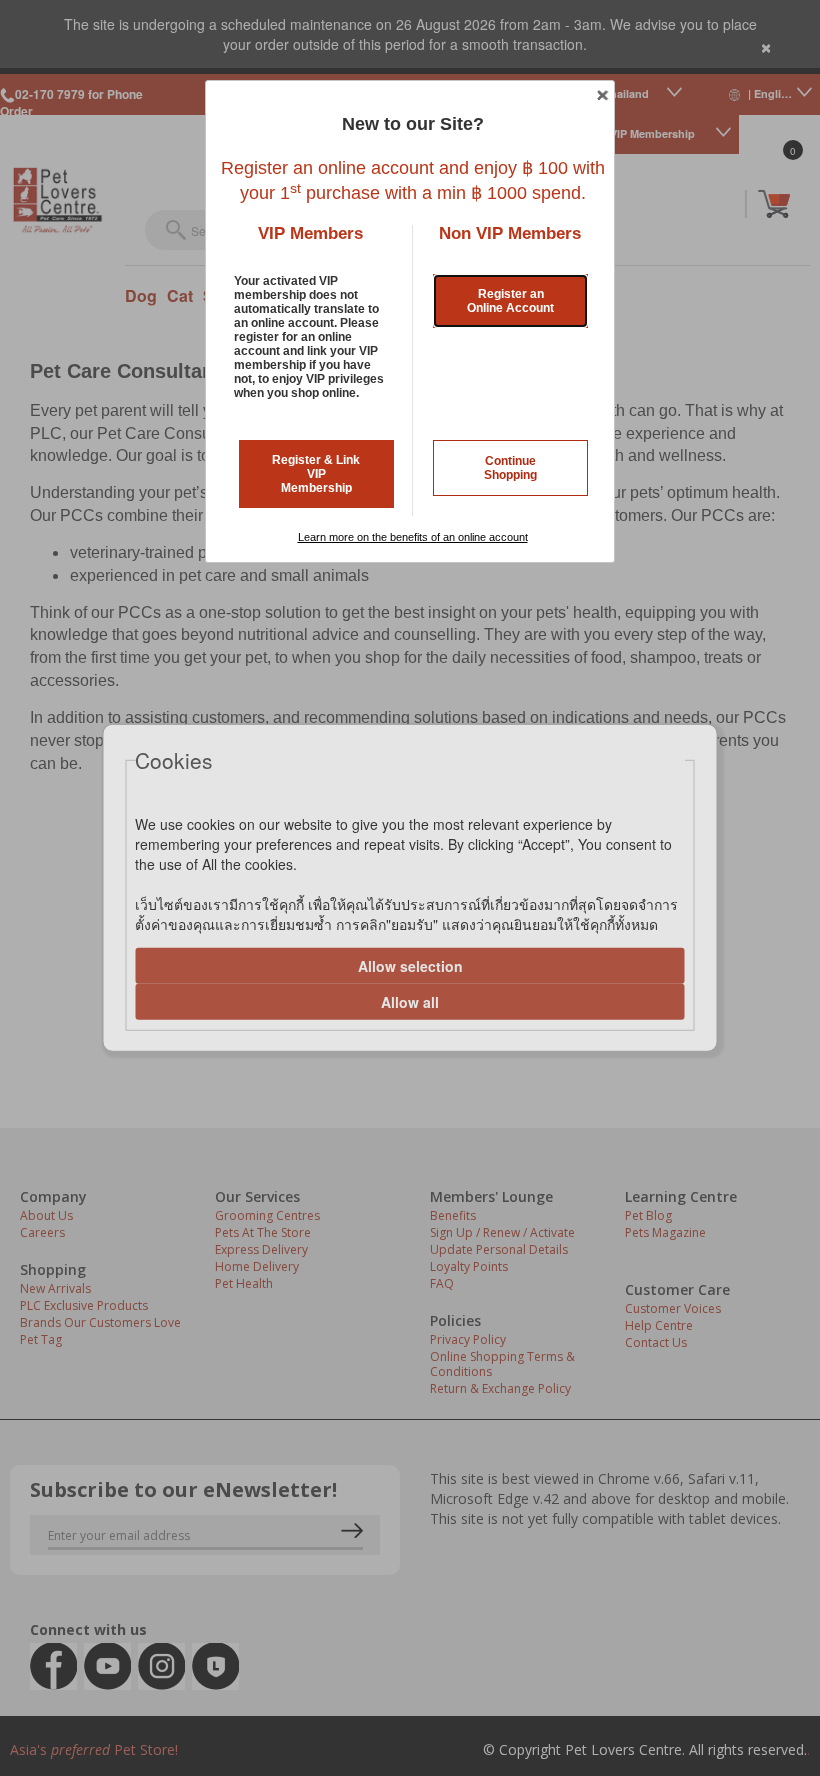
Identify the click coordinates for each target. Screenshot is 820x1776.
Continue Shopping (510, 468)
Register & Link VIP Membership (316, 474)
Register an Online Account (510, 301)
